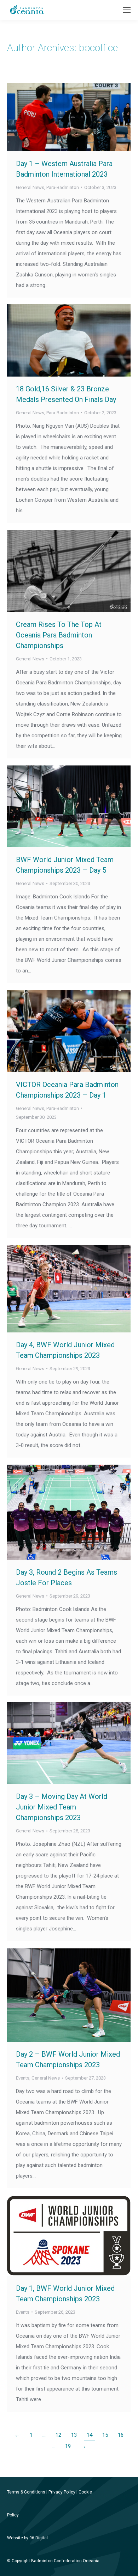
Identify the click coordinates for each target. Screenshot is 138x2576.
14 (90, 2435)
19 (68, 2446)
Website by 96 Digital (27, 2538)
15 (105, 2435)
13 (74, 2435)
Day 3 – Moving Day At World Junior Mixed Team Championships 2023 (62, 1807)
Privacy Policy (62, 2492)
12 (58, 2435)
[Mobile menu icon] (127, 10)
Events (23, 2078)
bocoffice (98, 48)
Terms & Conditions (26, 2492)
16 (121, 2435)
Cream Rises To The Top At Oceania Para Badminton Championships (59, 635)
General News (30, 187)
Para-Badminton (63, 187)
